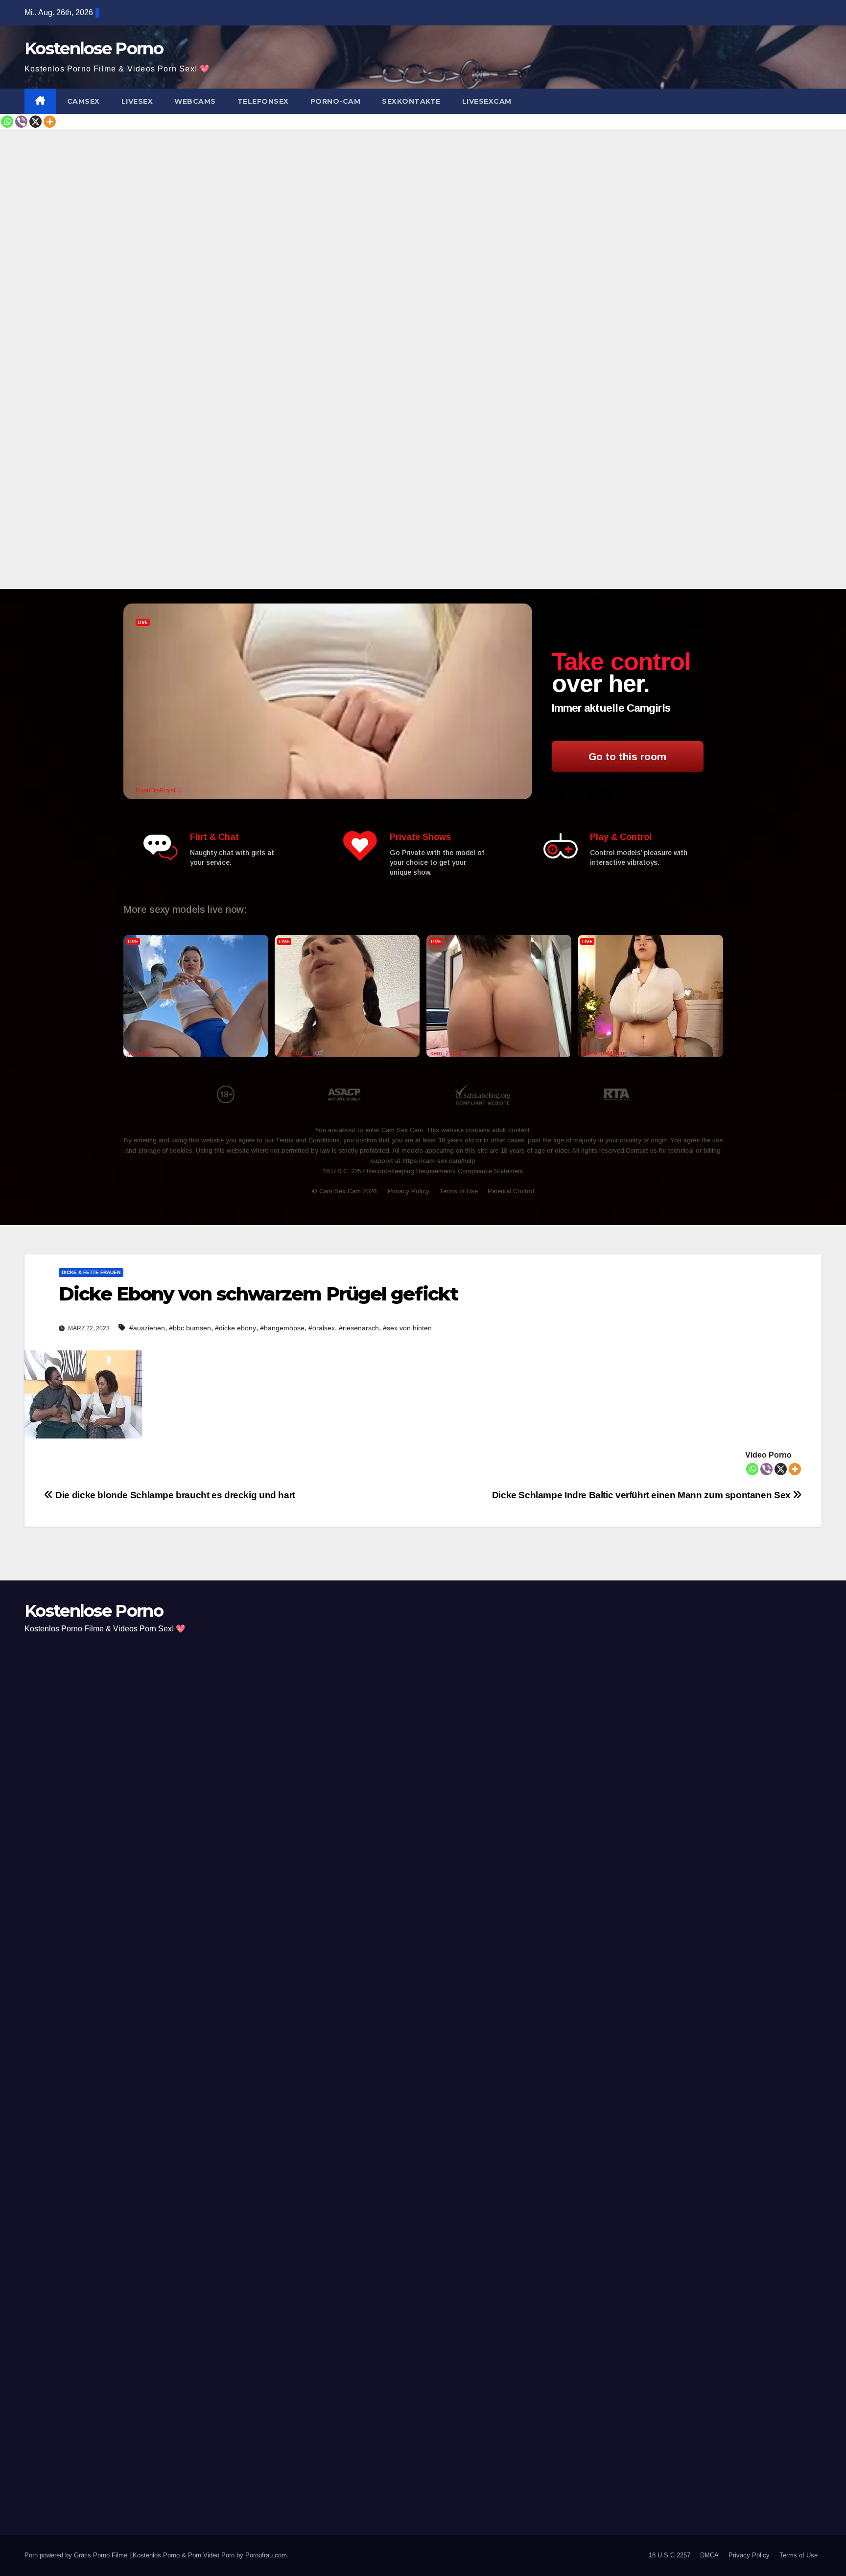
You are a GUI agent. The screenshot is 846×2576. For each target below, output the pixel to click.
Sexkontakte (411, 101)
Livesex (137, 101)
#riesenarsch (359, 1328)
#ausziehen (147, 1328)
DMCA (709, 2555)
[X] (35, 122)
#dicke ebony (235, 1328)
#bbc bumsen (190, 1328)
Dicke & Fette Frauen (91, 1272)
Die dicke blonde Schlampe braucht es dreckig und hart (174, 1495)
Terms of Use (799, 2555)
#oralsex (322, 1328)
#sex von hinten (407, 1328)
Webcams (195, 101)
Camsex (83, 101)
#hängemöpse (282, 1328)
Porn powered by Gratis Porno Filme (77, 2555)
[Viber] (21, 122)
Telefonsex (263, 101)
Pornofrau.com (266, 2555)
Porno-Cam (336, 101)
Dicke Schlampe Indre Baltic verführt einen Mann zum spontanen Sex (643, 1495)
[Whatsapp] (7, 122)
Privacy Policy (749, 2555)
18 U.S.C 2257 (670, 2555)
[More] (50, 122)
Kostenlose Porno (94, 48)
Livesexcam (487, 101)
